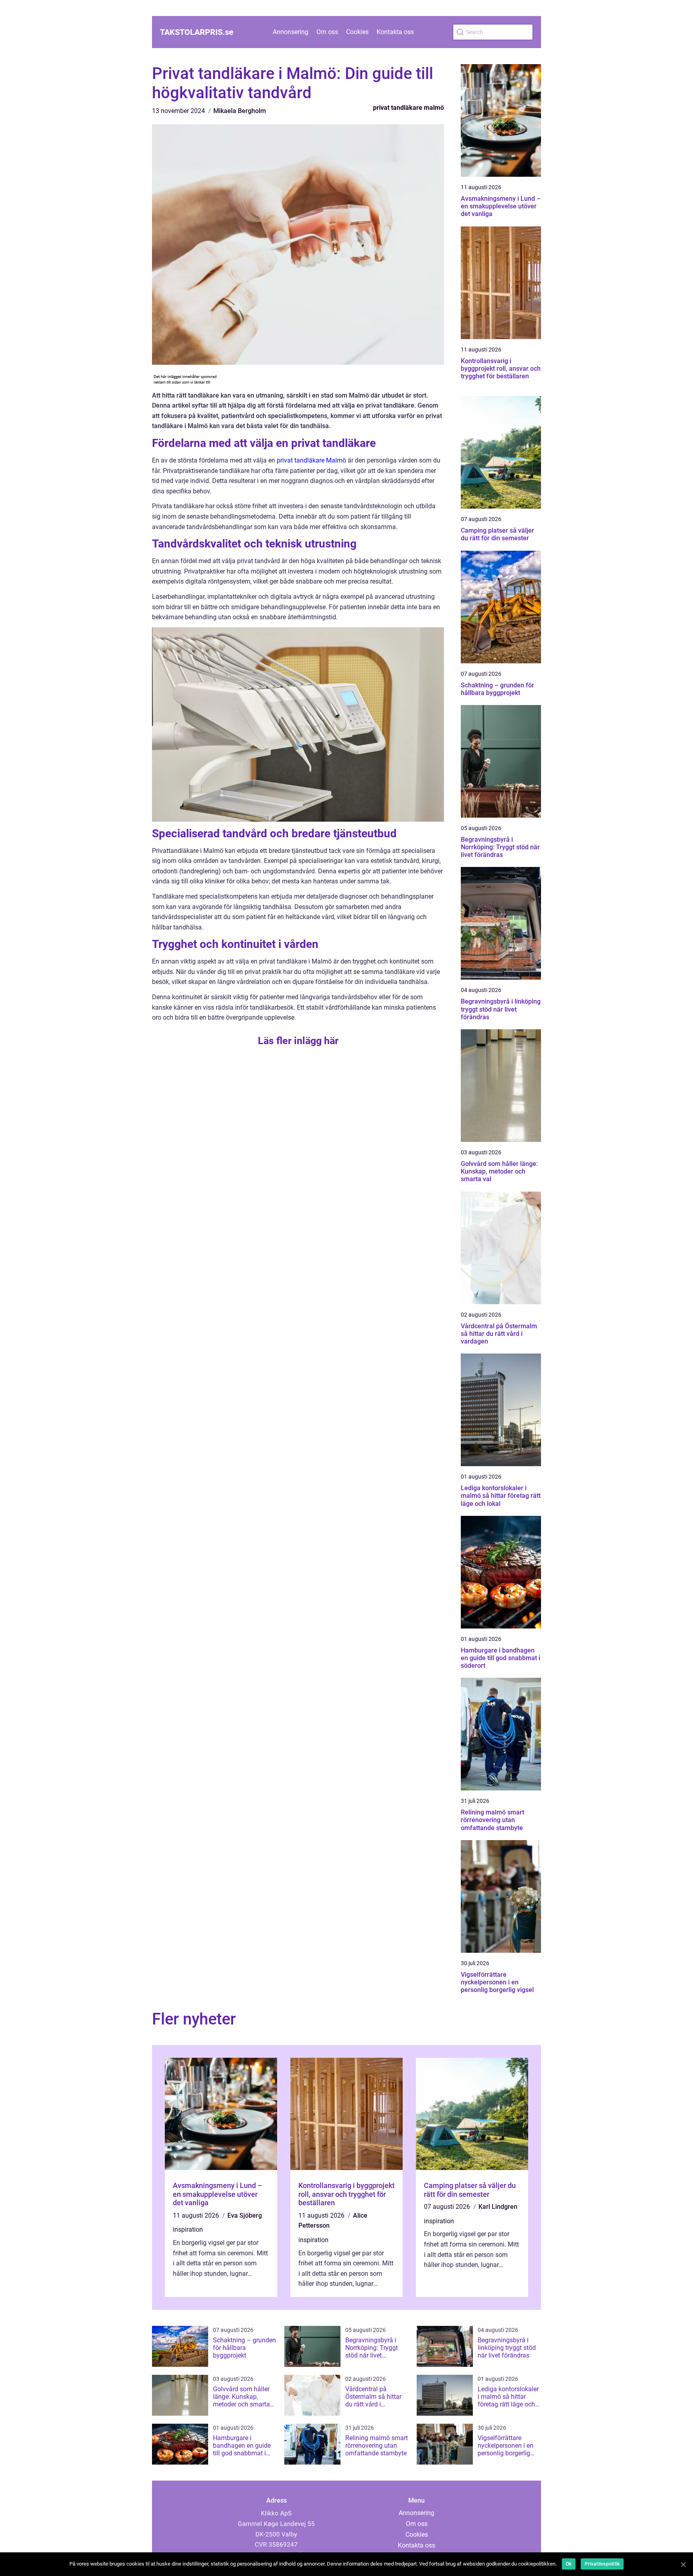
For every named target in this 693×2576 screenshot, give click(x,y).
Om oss (327, 32)
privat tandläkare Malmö (311, 460)
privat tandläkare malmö (408, 108)
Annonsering (291, 32)
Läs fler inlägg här (298, 1041)
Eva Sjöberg (245, 2215)
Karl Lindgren (498, 2207)
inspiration (188, 2230)
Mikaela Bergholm (240, 111)
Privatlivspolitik (602, 2564)
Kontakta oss (395, 32)
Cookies (357, 32)
